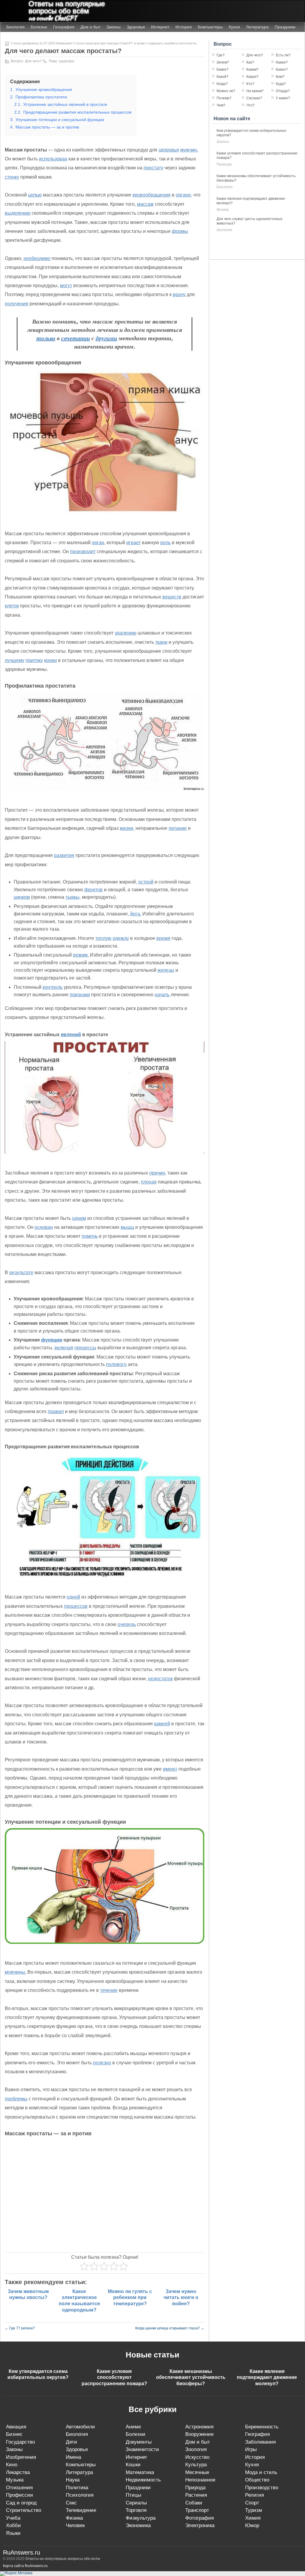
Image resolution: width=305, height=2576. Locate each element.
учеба (13, 2518)
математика (140, 2472)
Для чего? (33, 61)
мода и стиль (261, 2472)
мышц (127, 1227)
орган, (99, 543)
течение (109, 1990)
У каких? (283, 98)
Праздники (285, 27)
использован (53, 159)
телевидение (81, 2510)
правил (56, 1411)
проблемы (16, 2099)
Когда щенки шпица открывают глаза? (170, 2328)
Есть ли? (283, 55)
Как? (250, 62)
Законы (113, 27)
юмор (252, 2525)
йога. (136, 914)
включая (64, 1348)
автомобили (80, 2427)
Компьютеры (210, 27)
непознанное (200, 2480)
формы (180, 231)
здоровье (67, 61)
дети (71, 2442)
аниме (133, 2427)
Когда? (222, 84)
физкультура (141, 2518)
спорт (252, 2503)
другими (106, 338)
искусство (197, 2457)
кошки (133, 2465)
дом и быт (198, 2442)
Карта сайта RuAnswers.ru (25, 2566)
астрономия (199, 2427)
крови (50, 660)
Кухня (234, 27)
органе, (184, 195)
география (257, 2434)
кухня (252, 2465)
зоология (224, 230)
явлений (71, 1035)
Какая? (282, 62)
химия (253, 2518)
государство (20, 2442)
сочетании (76, 338)
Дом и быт (90, 27)
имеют (170, 1769)
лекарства (18, 2472)
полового (116, 1364)
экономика (138, 2525)
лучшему (15, 660)
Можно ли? (226, 91)
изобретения (21, 2457)
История (184, 27)
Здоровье (136, 27)
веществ (172, 597)
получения (17, 304)
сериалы (136, 2503)
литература (79, 2472)
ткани (161, 642)
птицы (133, 2495)
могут (66, 286)
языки (13, 2533)
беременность (262, 2427)
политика (77, 2488)
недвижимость (143, 2480)
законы (223, 142)
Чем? (221, 105)
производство (262, 2488)
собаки (194, 2503)
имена (73, 2457)
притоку (34, 660)
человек (75, 2525)
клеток (12, 606)
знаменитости (142, 2449)
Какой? (222, 77)
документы (139, 2442)
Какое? (282, 69)
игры (251, 2449)
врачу (179, 294)
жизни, (127, 828)
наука (73, 2480)
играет (133, 543)
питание (178, 828)
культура (196, 2465)
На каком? (255, 91)
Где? (221, 55)
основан (44, 1227)
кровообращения (152, 195)
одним (79, 1218)
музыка (15, 2480)
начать (162, 995)
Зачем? (223, 62)
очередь (127, 1624)
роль (165, 543)
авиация (16, 2427)
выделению (18, 213)
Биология (15, 27)
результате (21, 1272)
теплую (103, 938)
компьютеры (81, 2465)
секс (71, 2503)
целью (35, 195)
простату (153, 168)
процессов (76, 1606)
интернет (136, 2457)
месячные (197, 2472)
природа (224, 164)
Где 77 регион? (20, 2328)
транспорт (197, 2510)
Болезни (39, 27)
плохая (149, 1182)
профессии (20, 2495)
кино (12, 2465)
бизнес (14, 2434)
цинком (22, 897)
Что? (250, 105)
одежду (121, 938)
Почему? (224, 98)
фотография (200, 2518)
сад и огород (21, 2503)
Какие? (222, 69)
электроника (200, 2525)
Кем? (280, 77)
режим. (81, 955)
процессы (85, 1348)
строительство (24, 2510)
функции (52, 1340)
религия (255, 2495)
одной (73, 1597)
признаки (80, 995)
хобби (13, 2525)
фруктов (94, 890)
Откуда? (283, 91)
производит (83, 551)
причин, (158, 1173)
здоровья (169, 150)
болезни (136, 2434)
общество (257, 2480)
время (163, 938)
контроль (53, 987)
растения (196, 2495)
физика (223, 210)
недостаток (160, 1679)
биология (225, 187)
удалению (126, 633)
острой (146, 882)
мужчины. (15, 1972)
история (255, 2457)
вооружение (199, 2434)
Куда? (281, 84)
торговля (136, 2510)
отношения (19, 2488)
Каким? (252, 69)
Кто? (250, 84)
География (64, 27)
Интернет (160, 27)
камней (162, 1724)
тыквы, (73, 897)
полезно (102, 2063)
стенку (12, 177)
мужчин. (189, 150)
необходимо (37, 258)
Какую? (252, 77)
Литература (257, 27)
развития (64, 855)
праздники (138, 2488)
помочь (90, 1236)
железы (166, 970)
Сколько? (254, 98)
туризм (254, 2510)
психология (80, 2495)
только (46, 338)
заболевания (260, 2442)
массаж (145, 204)
